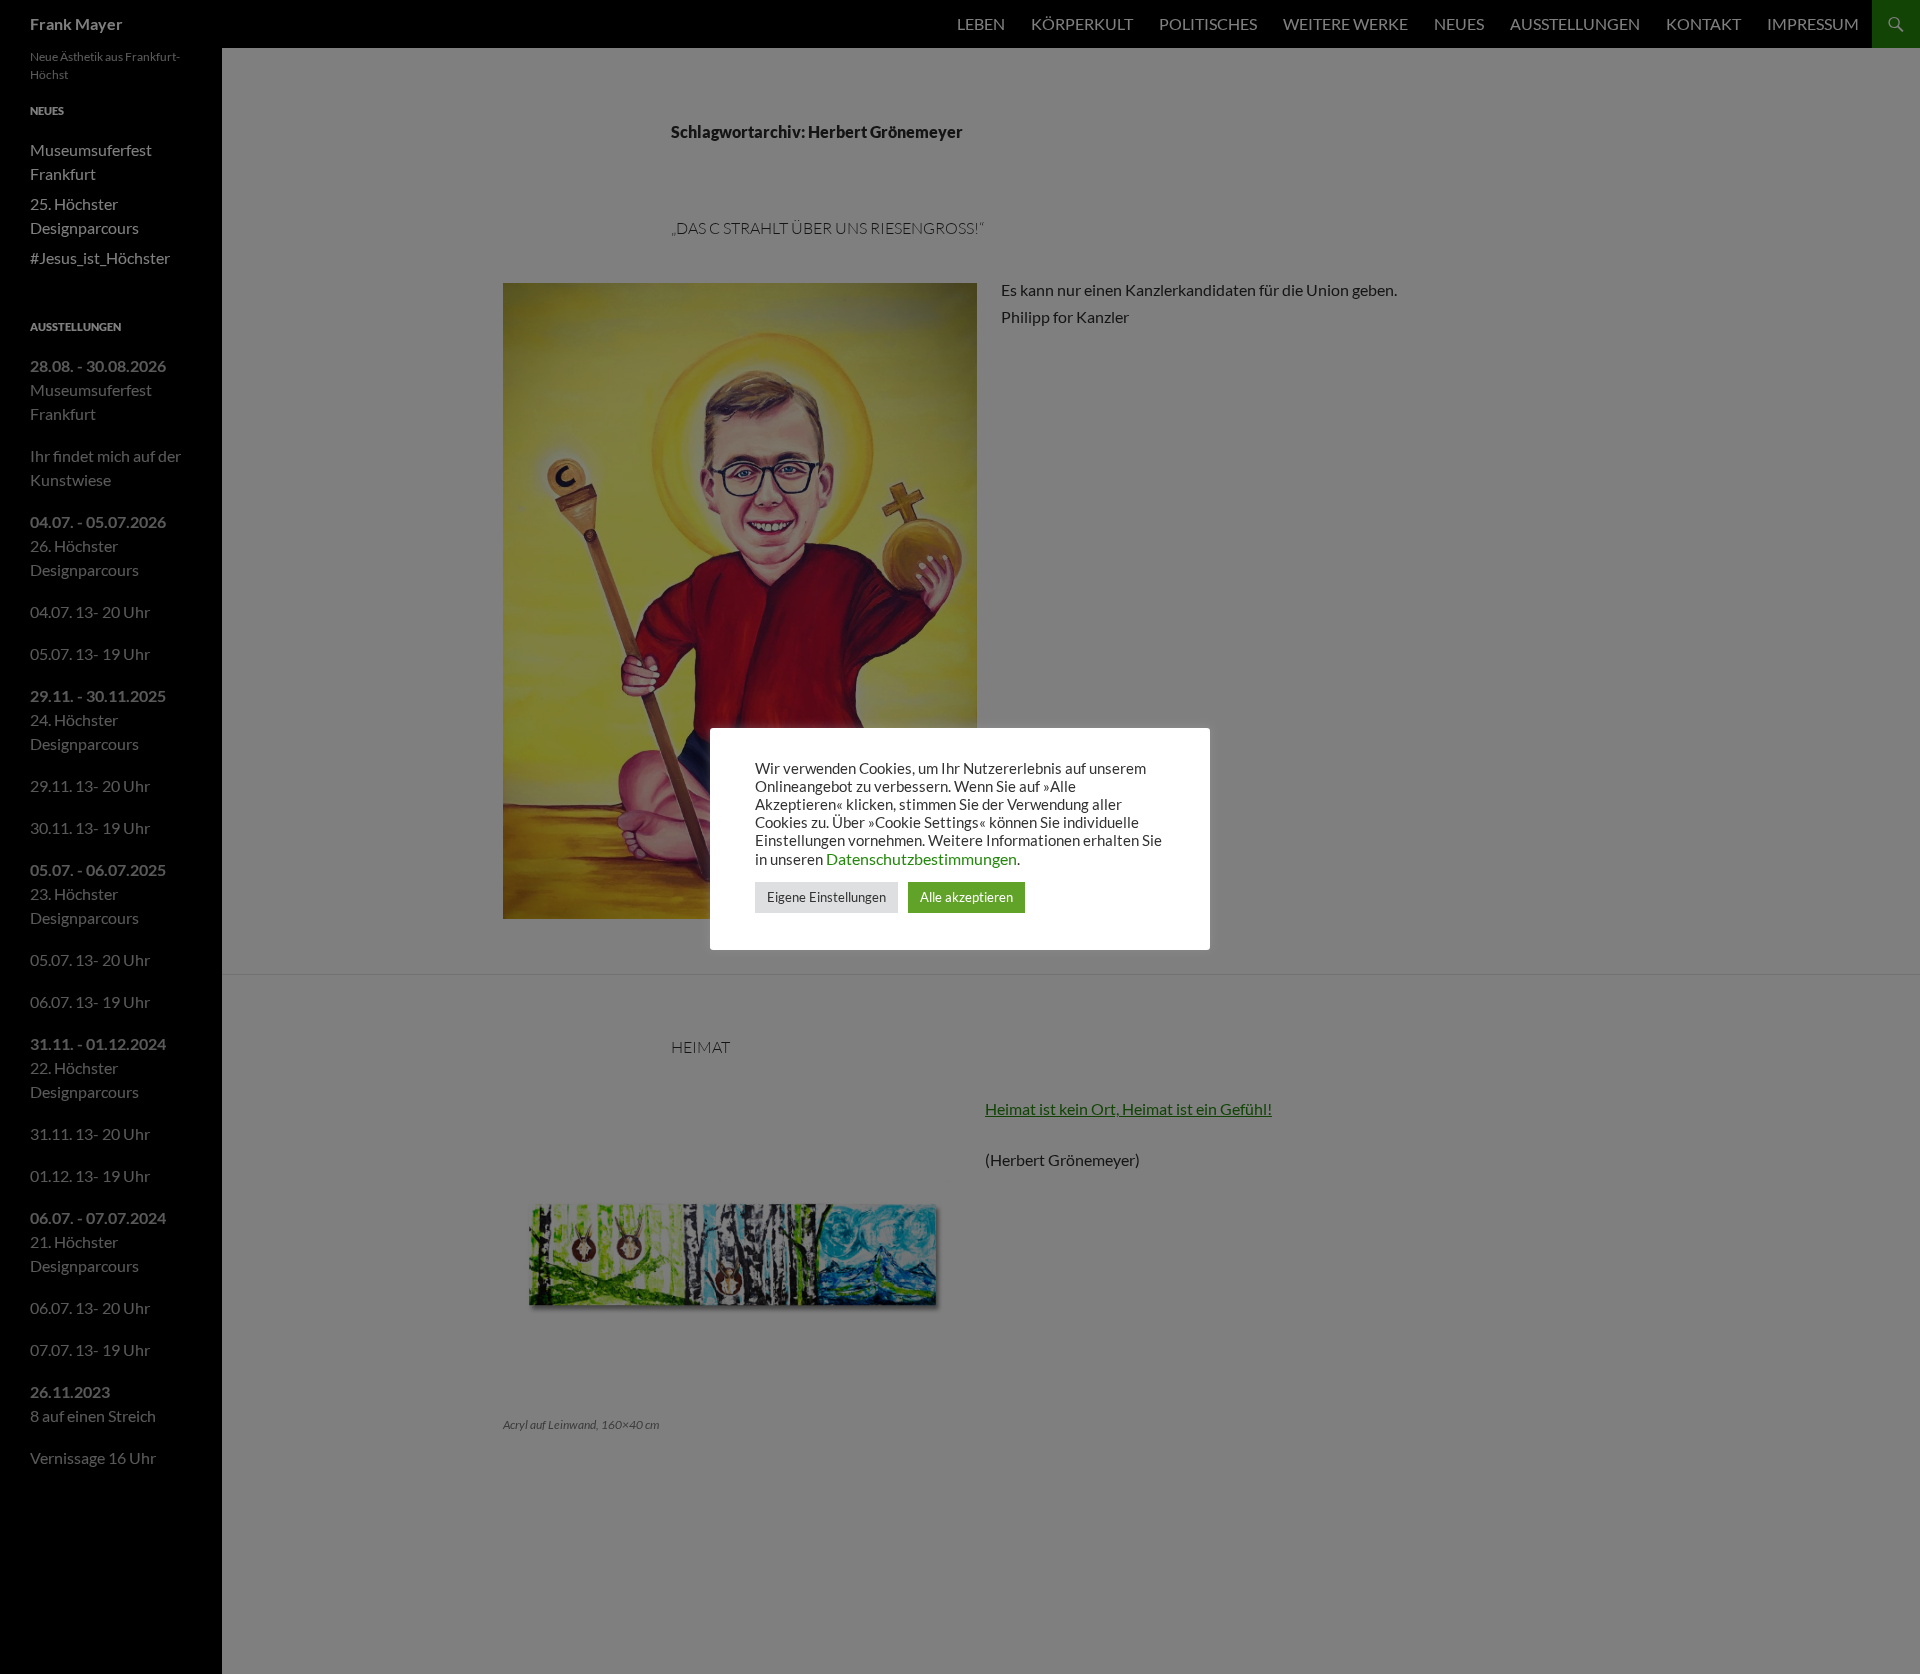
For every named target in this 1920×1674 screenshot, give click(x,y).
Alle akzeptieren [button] (966, 897)
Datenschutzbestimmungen (921, 858)
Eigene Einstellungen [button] (826, 897)
